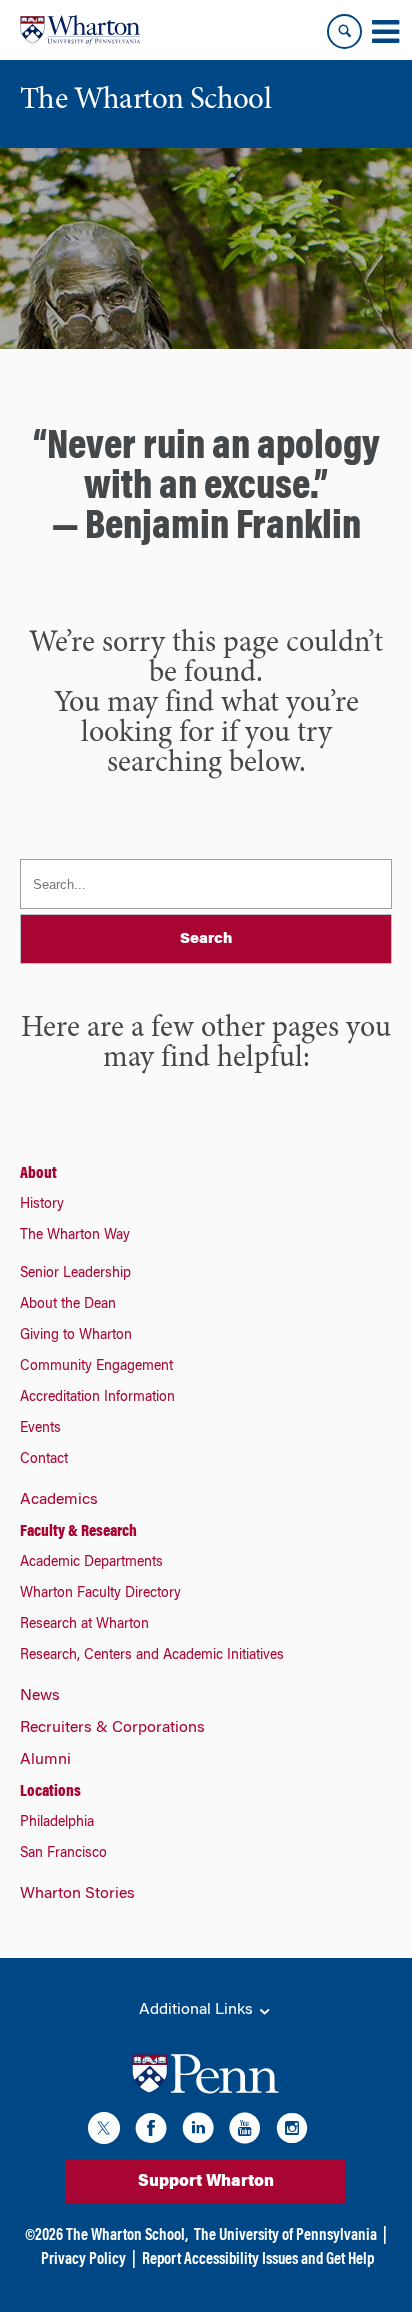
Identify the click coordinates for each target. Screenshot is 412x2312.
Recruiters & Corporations (112, 1728)
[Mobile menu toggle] (385, 32)
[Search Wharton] (344, 31)
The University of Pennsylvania (285, 2236)
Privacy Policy (83, 2260)
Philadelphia (57, 1823)
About (38, 1174)
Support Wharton (206, 2182)
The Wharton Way (75, 1236)
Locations (50, 1792)
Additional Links (198, 2010)
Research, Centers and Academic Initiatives (152, 1656)
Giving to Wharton (76, 1336)
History (42, 1205)
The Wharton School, (127, 2236)
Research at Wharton (84, 1625)
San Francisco (63, 1854)
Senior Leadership (75, 1274)
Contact (44, 1460)
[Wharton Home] (80, 30)
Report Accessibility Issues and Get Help (258, 2260)
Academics (59, 1500)
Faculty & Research (78, 1532)
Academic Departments (91, 1563)
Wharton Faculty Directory (100, 1594)
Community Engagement (96, 1367)
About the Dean (68, 1305)
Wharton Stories (77, 1894)
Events (40, 1429)
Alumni (45, 1760)
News (40, 1696)
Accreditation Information (97, 1398)
